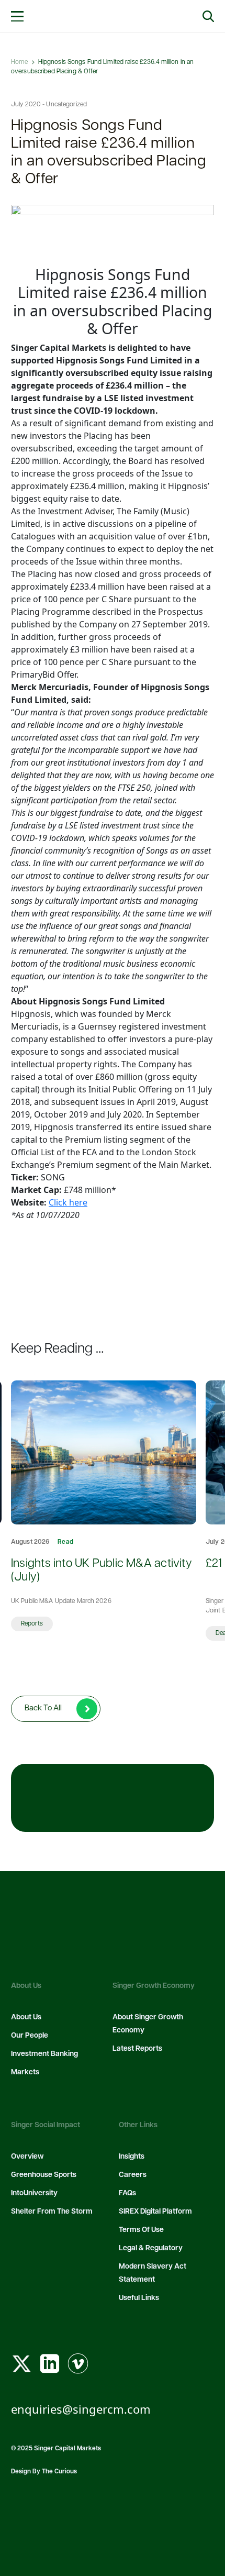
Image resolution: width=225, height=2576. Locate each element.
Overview (27, 2157)
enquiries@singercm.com (81, 2409)
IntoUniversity (34, 2193)
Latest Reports (137, 2049)
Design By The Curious (44, 2472)
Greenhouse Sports (44, 2175)
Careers (133, 2175)
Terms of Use (141, 2230)
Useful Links (139, 2298)
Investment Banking (44, 2054)
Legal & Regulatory (151, 2248)
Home (19, 62)
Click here (68, 1202)
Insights (132, 2157)
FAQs (127, 2193)
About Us (26, 2017)
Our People (30, 2036)
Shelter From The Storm (52, 2212)
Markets (25, 2072)
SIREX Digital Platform (155, 2212)
